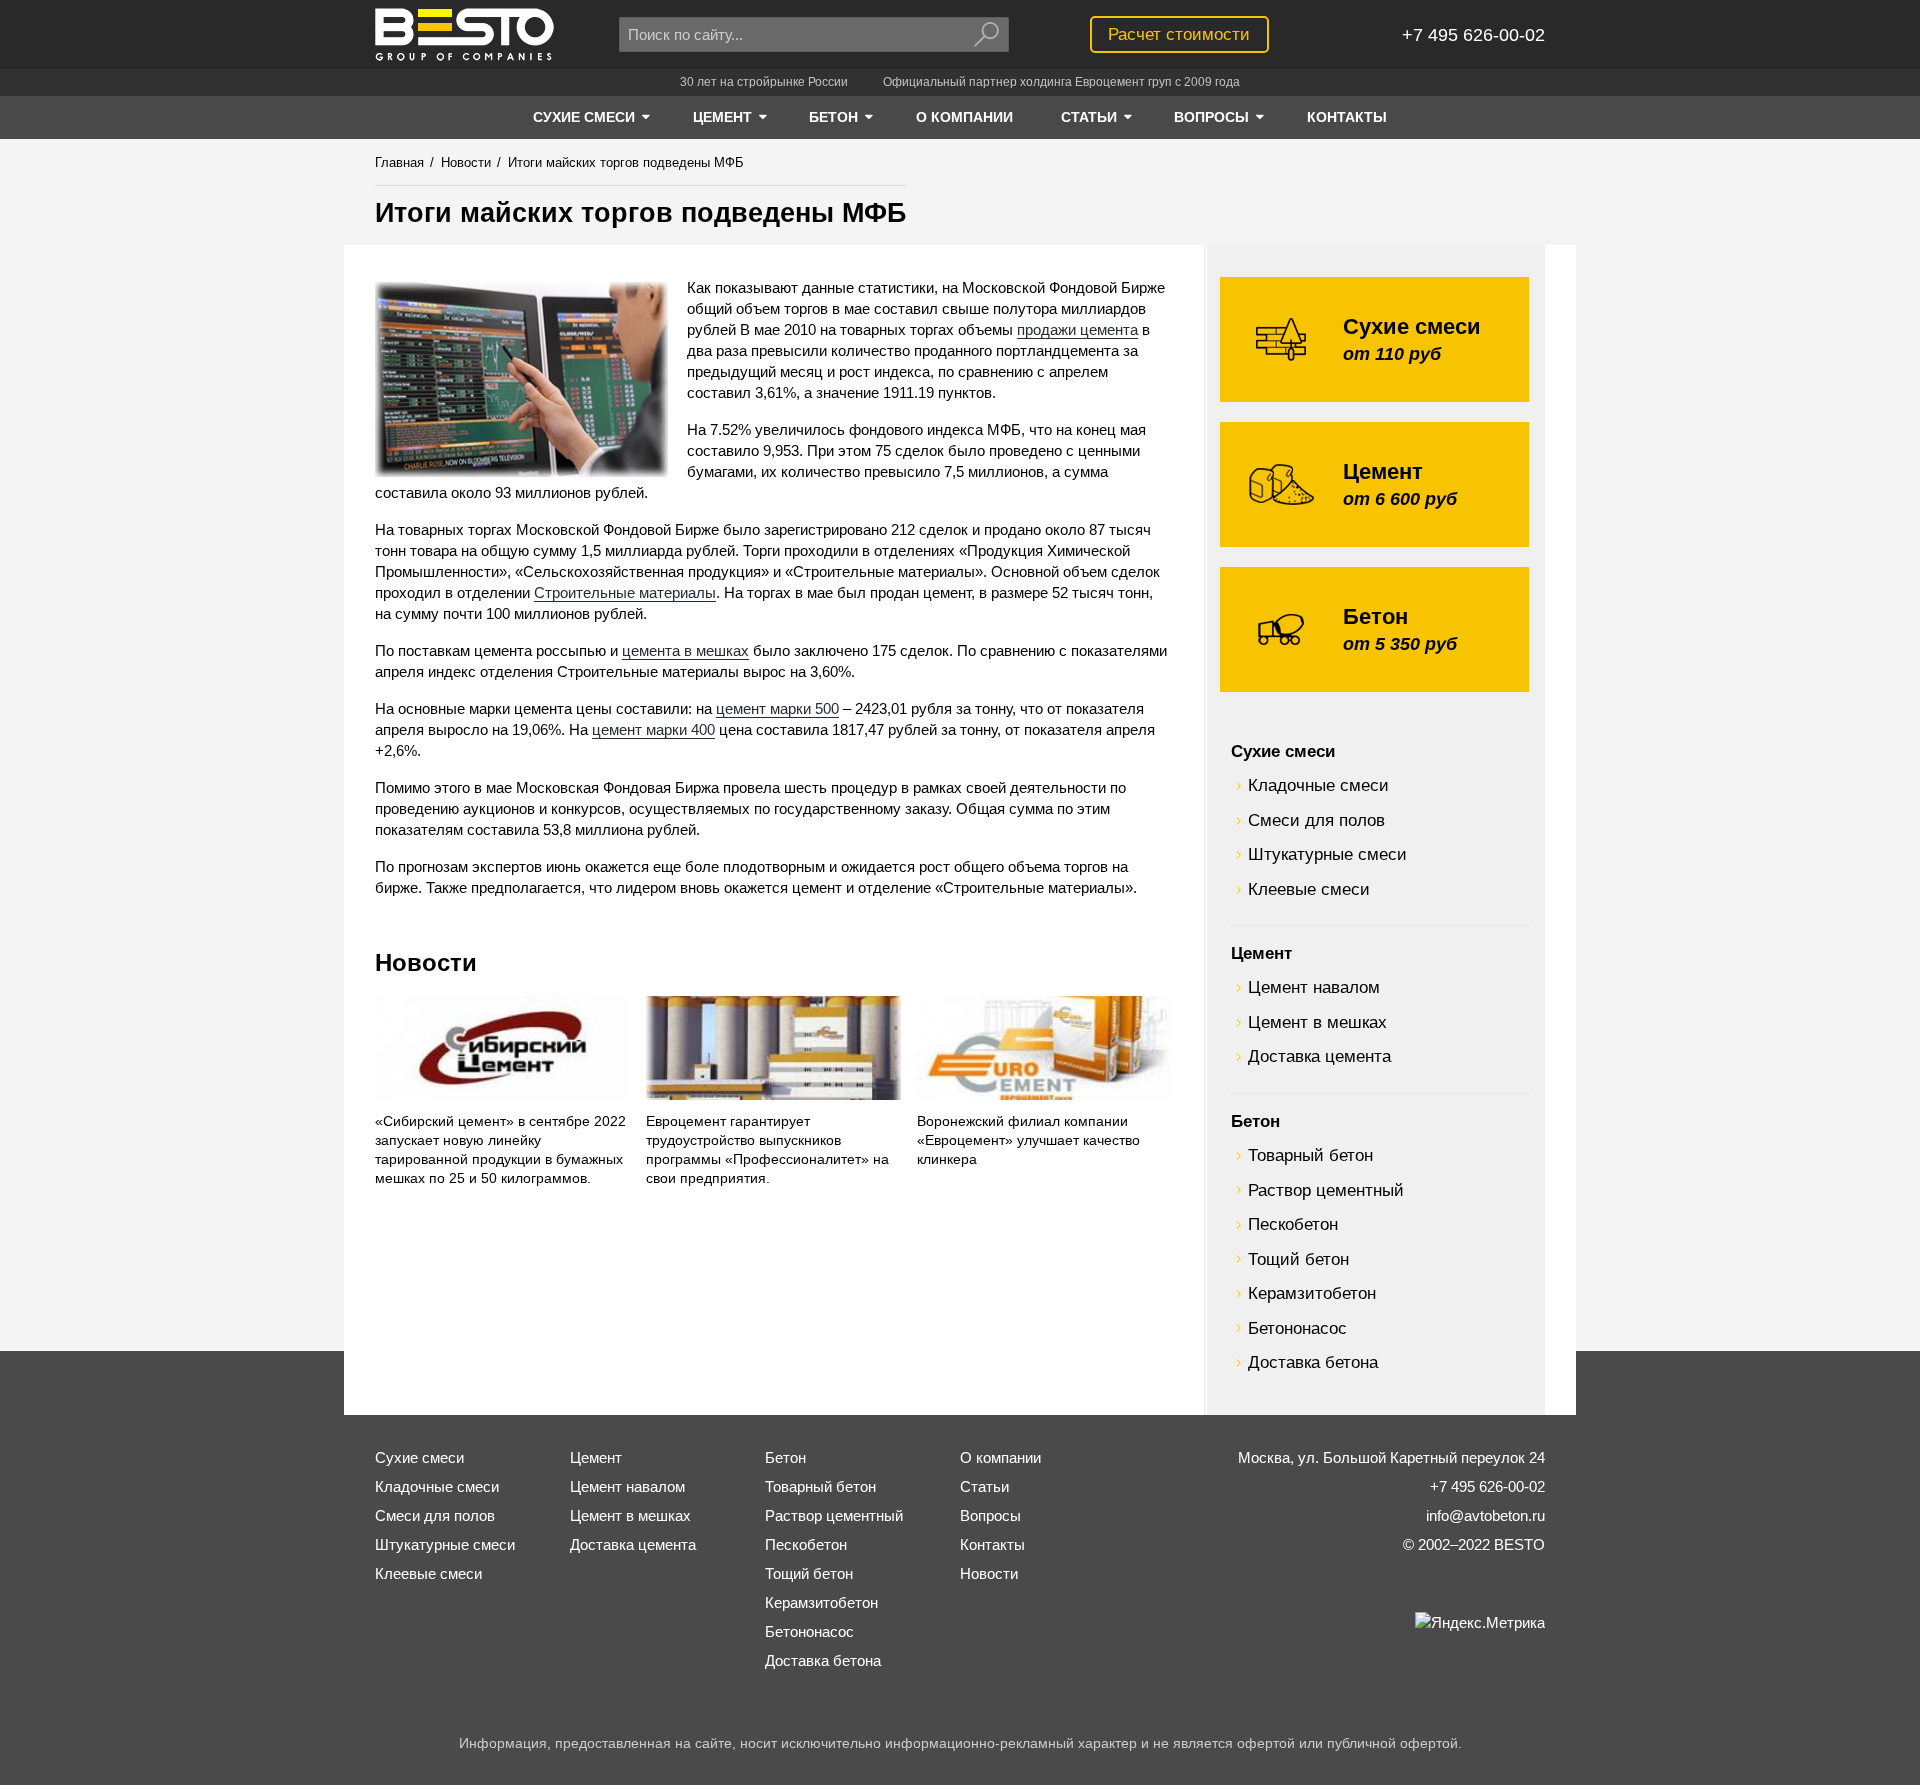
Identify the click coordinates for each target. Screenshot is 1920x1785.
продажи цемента (1077, 329)
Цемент (1261, 953)
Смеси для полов (1316, 820)
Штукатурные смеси (1327, 854)
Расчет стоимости (1179, 34)
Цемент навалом (1314, 987)
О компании (1000, 1457)
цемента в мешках (685, 650)
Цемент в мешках (1317, 1022)
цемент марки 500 (777, 708)
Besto (464, 34)
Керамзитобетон (1312, 1293)
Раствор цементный (1326, 1190)
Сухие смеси (1283, 751)
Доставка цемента (1319, 1056)
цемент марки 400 (653, 729)
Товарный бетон (1310, 1155)
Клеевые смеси (1309, 889)
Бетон (1255, 1121)
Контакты (992, 1544)
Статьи (984, 1486)
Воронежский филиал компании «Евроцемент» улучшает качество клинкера (1028, 1140)
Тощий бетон (1298, 1259)
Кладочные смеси (1318, 785)
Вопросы (990, 1515)
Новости (426, 962)
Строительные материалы (625, 592)
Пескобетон (1293, 1224)
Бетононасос (1297, 1328)
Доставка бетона (1313, 1362)
